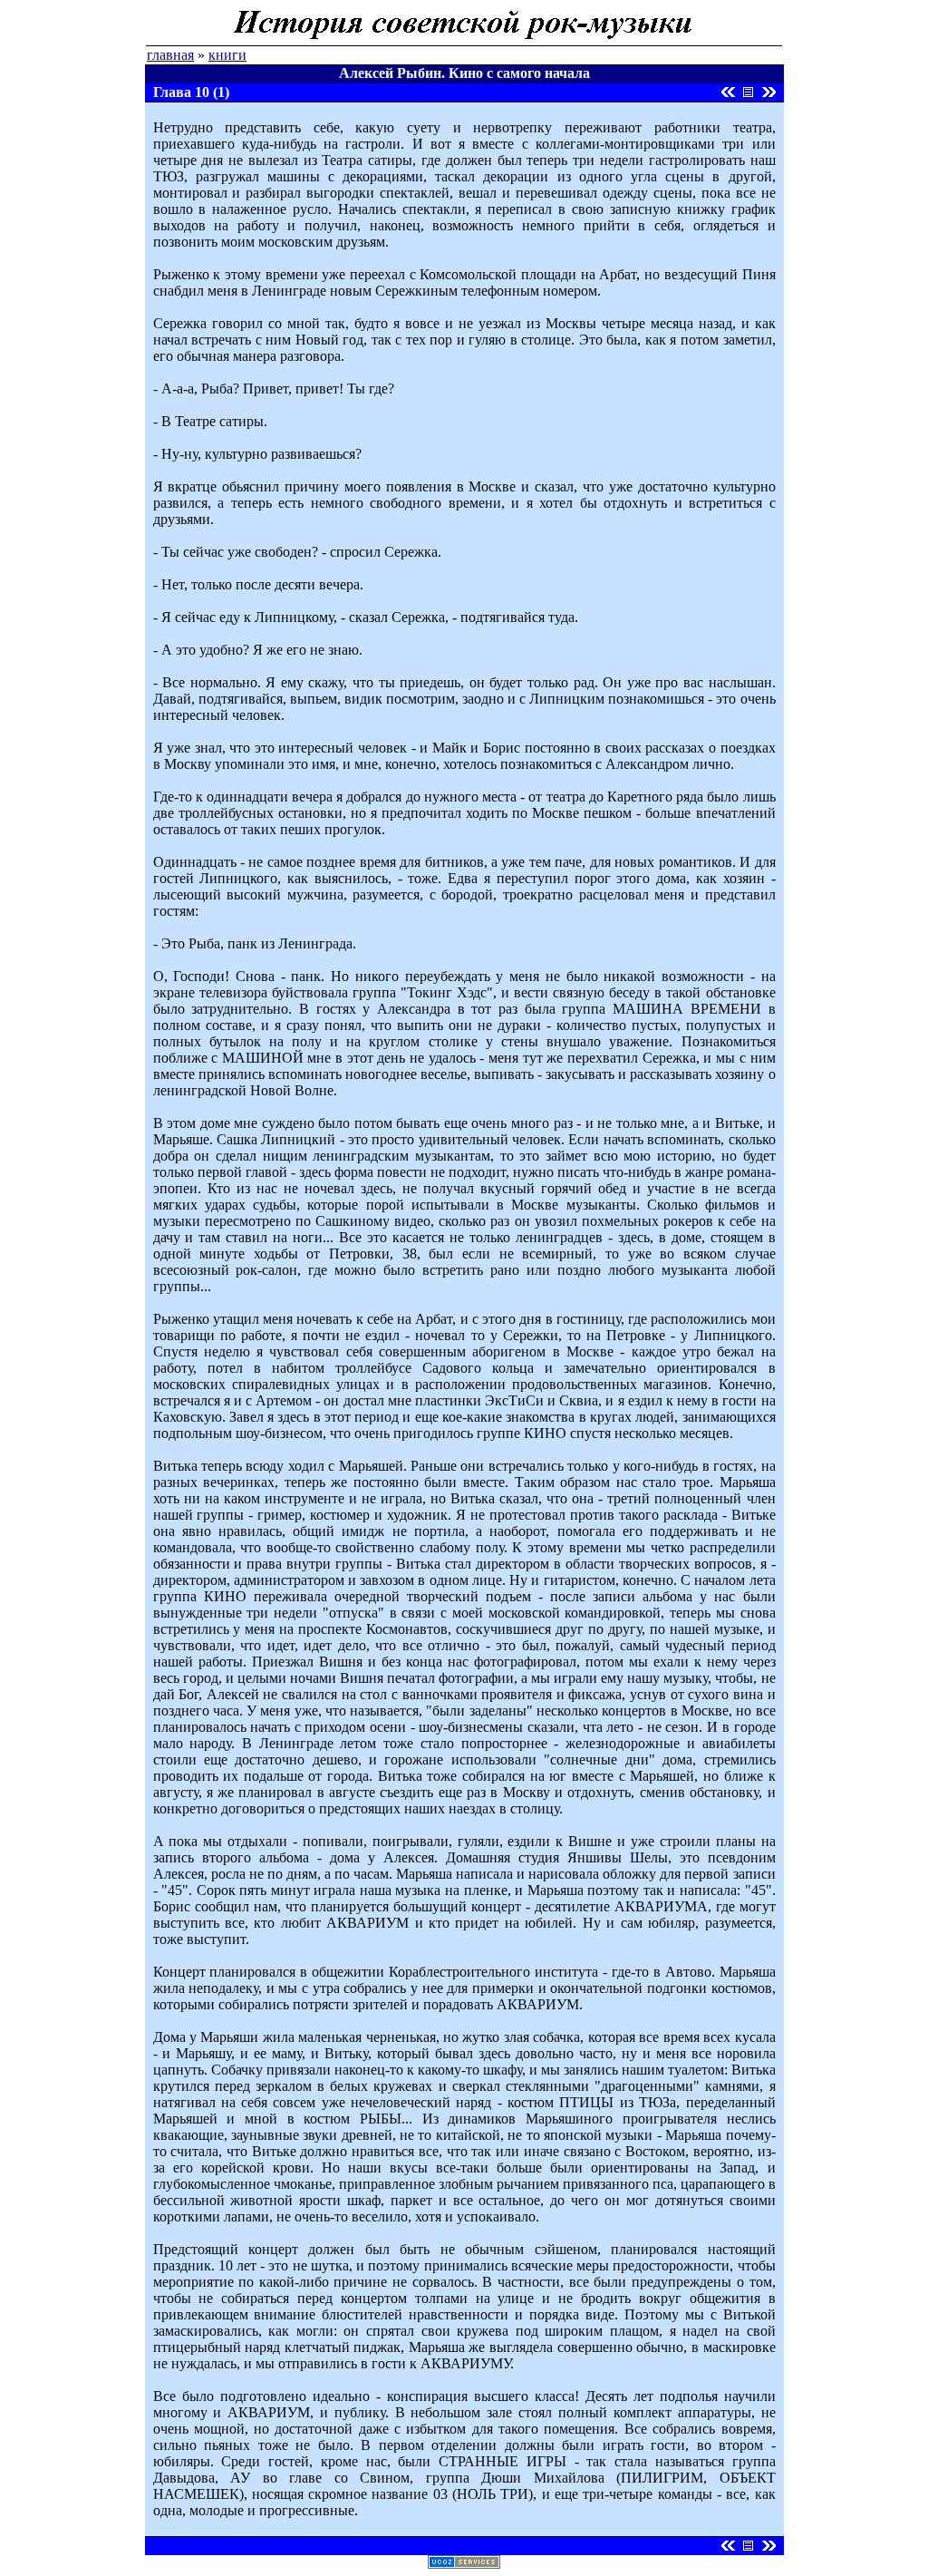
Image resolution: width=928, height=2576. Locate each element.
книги (227, 55)
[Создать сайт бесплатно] (464, 2564)
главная (170, 55)
